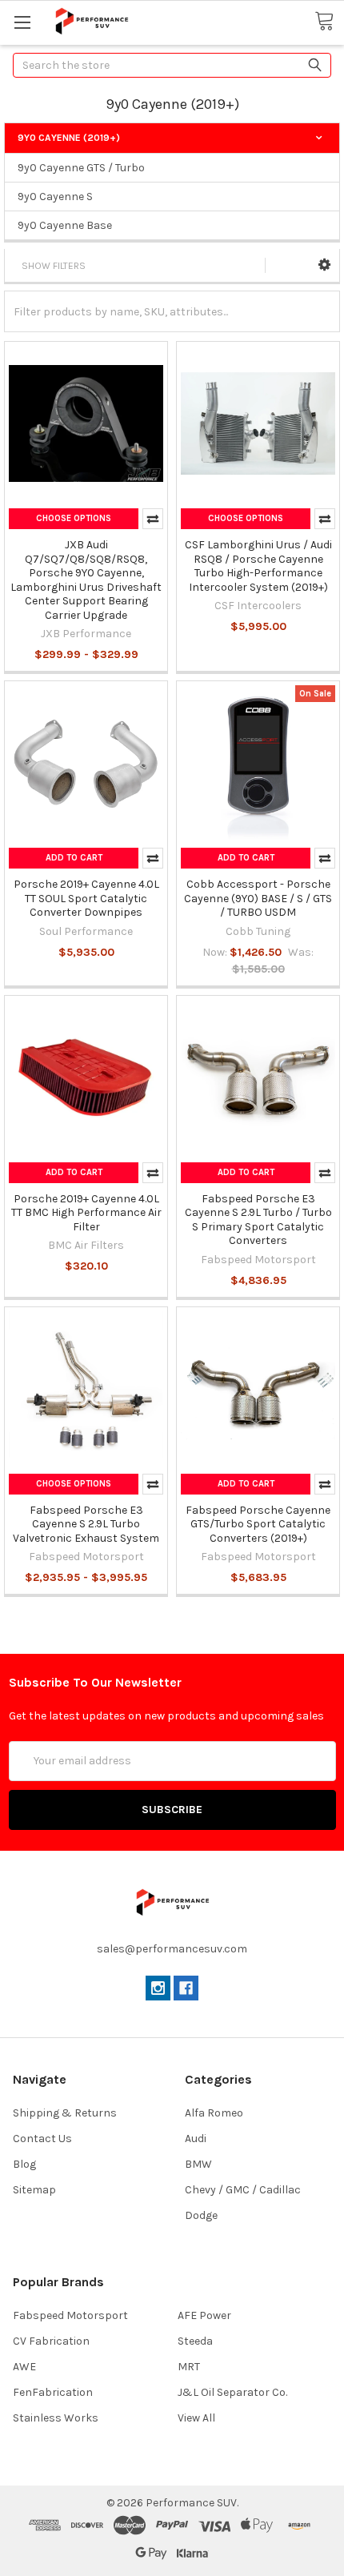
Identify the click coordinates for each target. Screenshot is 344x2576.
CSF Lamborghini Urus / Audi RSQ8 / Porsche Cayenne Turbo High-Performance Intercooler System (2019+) (258, 566)
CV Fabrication (51, 2341)
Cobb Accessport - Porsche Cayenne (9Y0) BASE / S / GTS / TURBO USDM (258, 898)
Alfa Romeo (214, 2113)
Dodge (201, 2215)
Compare (153, 519)
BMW (198, 2164)
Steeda (195, 2341)
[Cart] (329, 22)
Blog (24, 2164)
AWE (24, 2367)
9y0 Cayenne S (55, 197)
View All (196, 2418)
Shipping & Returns (65, 2113)
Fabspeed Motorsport (70, 2315)
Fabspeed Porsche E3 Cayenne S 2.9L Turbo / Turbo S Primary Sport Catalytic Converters (258, 1220)
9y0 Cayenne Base (65, 225)
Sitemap (34, 2190)
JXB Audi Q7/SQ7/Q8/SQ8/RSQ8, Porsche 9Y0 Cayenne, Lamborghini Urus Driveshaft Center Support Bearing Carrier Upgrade (86, 580)
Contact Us (42, 2139)
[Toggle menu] (22, 22)
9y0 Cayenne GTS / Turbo (81, 168)
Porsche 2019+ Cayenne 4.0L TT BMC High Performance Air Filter (86, 1213)
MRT (189, 2367)
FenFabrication (53, 2392)
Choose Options (74, 518)
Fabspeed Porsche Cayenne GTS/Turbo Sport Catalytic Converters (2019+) (258, 1524)
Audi (196, 2139)
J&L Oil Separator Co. (232, 2392)
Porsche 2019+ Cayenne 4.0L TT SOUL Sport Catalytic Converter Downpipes (86, 898)
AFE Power (204, 2315)
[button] (324, 265)
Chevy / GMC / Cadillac (243, 2190)
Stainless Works (56, 2418)
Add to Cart (74, 858)
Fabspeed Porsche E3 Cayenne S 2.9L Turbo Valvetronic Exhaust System (86, 1524)
